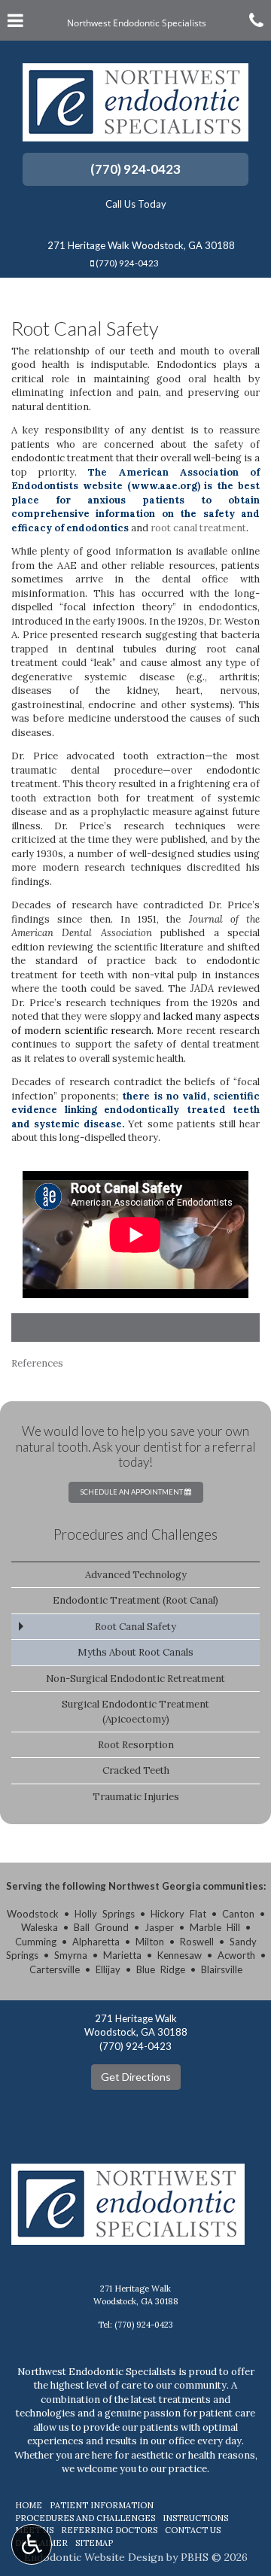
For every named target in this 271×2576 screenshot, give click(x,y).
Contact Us (193, 2530)
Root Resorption (136, 1745)
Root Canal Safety (135, 1627)
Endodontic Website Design (94, 2557)
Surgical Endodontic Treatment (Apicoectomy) (135, 1711)
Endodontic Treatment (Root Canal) (135, 1600)
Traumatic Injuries (136, 1797)
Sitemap (94, 2543)
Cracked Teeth (136, 1770)
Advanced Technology (136, 1575)
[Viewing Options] (32, 2544)
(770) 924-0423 (135, 169)
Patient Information (102, 2505)
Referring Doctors (109, 2530)
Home (29, 2505)
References (37, 1363)
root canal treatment (198, 528)
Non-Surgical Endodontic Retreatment (135, 1679)
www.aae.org (164, 486)
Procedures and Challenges (135, 1534)
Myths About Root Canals (135, 1652)
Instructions (195, 2518)
